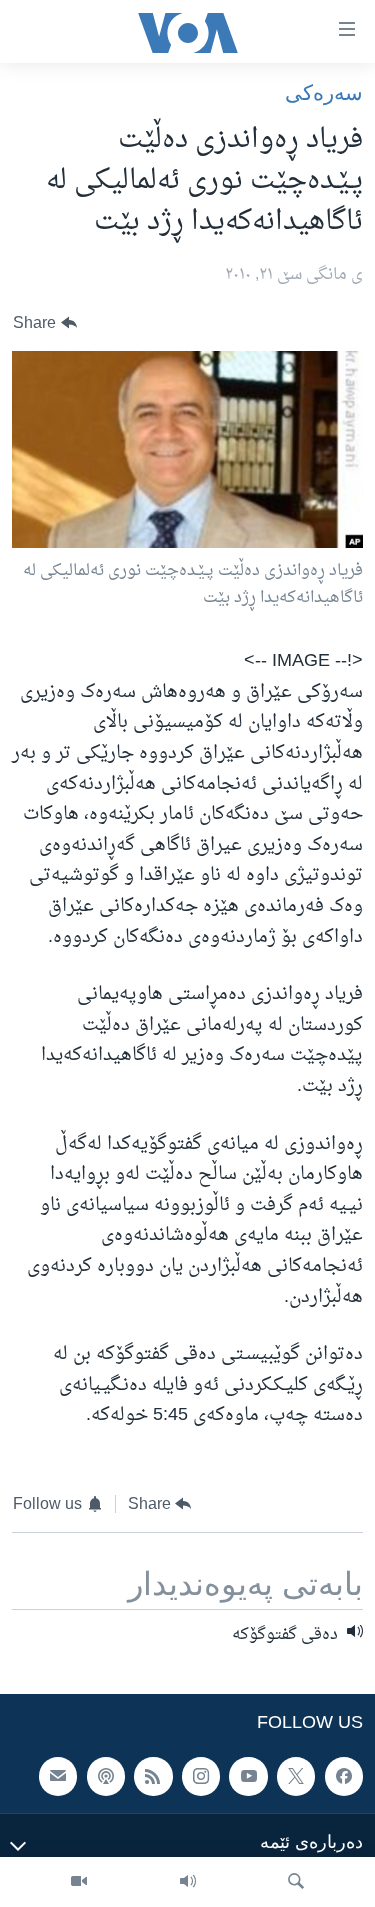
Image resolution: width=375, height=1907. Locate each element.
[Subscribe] (58, 1776)
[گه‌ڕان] (296, 1882)
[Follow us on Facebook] (344, 1776)
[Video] (79, 1882)
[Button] (45, 323)
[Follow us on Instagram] (201, 1776)
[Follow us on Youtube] (248, 1776)
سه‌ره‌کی (324, 92)
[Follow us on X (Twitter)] (296, 1776)
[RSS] (153, 1776)
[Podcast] (106, 1776)
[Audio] (188, 1882)
